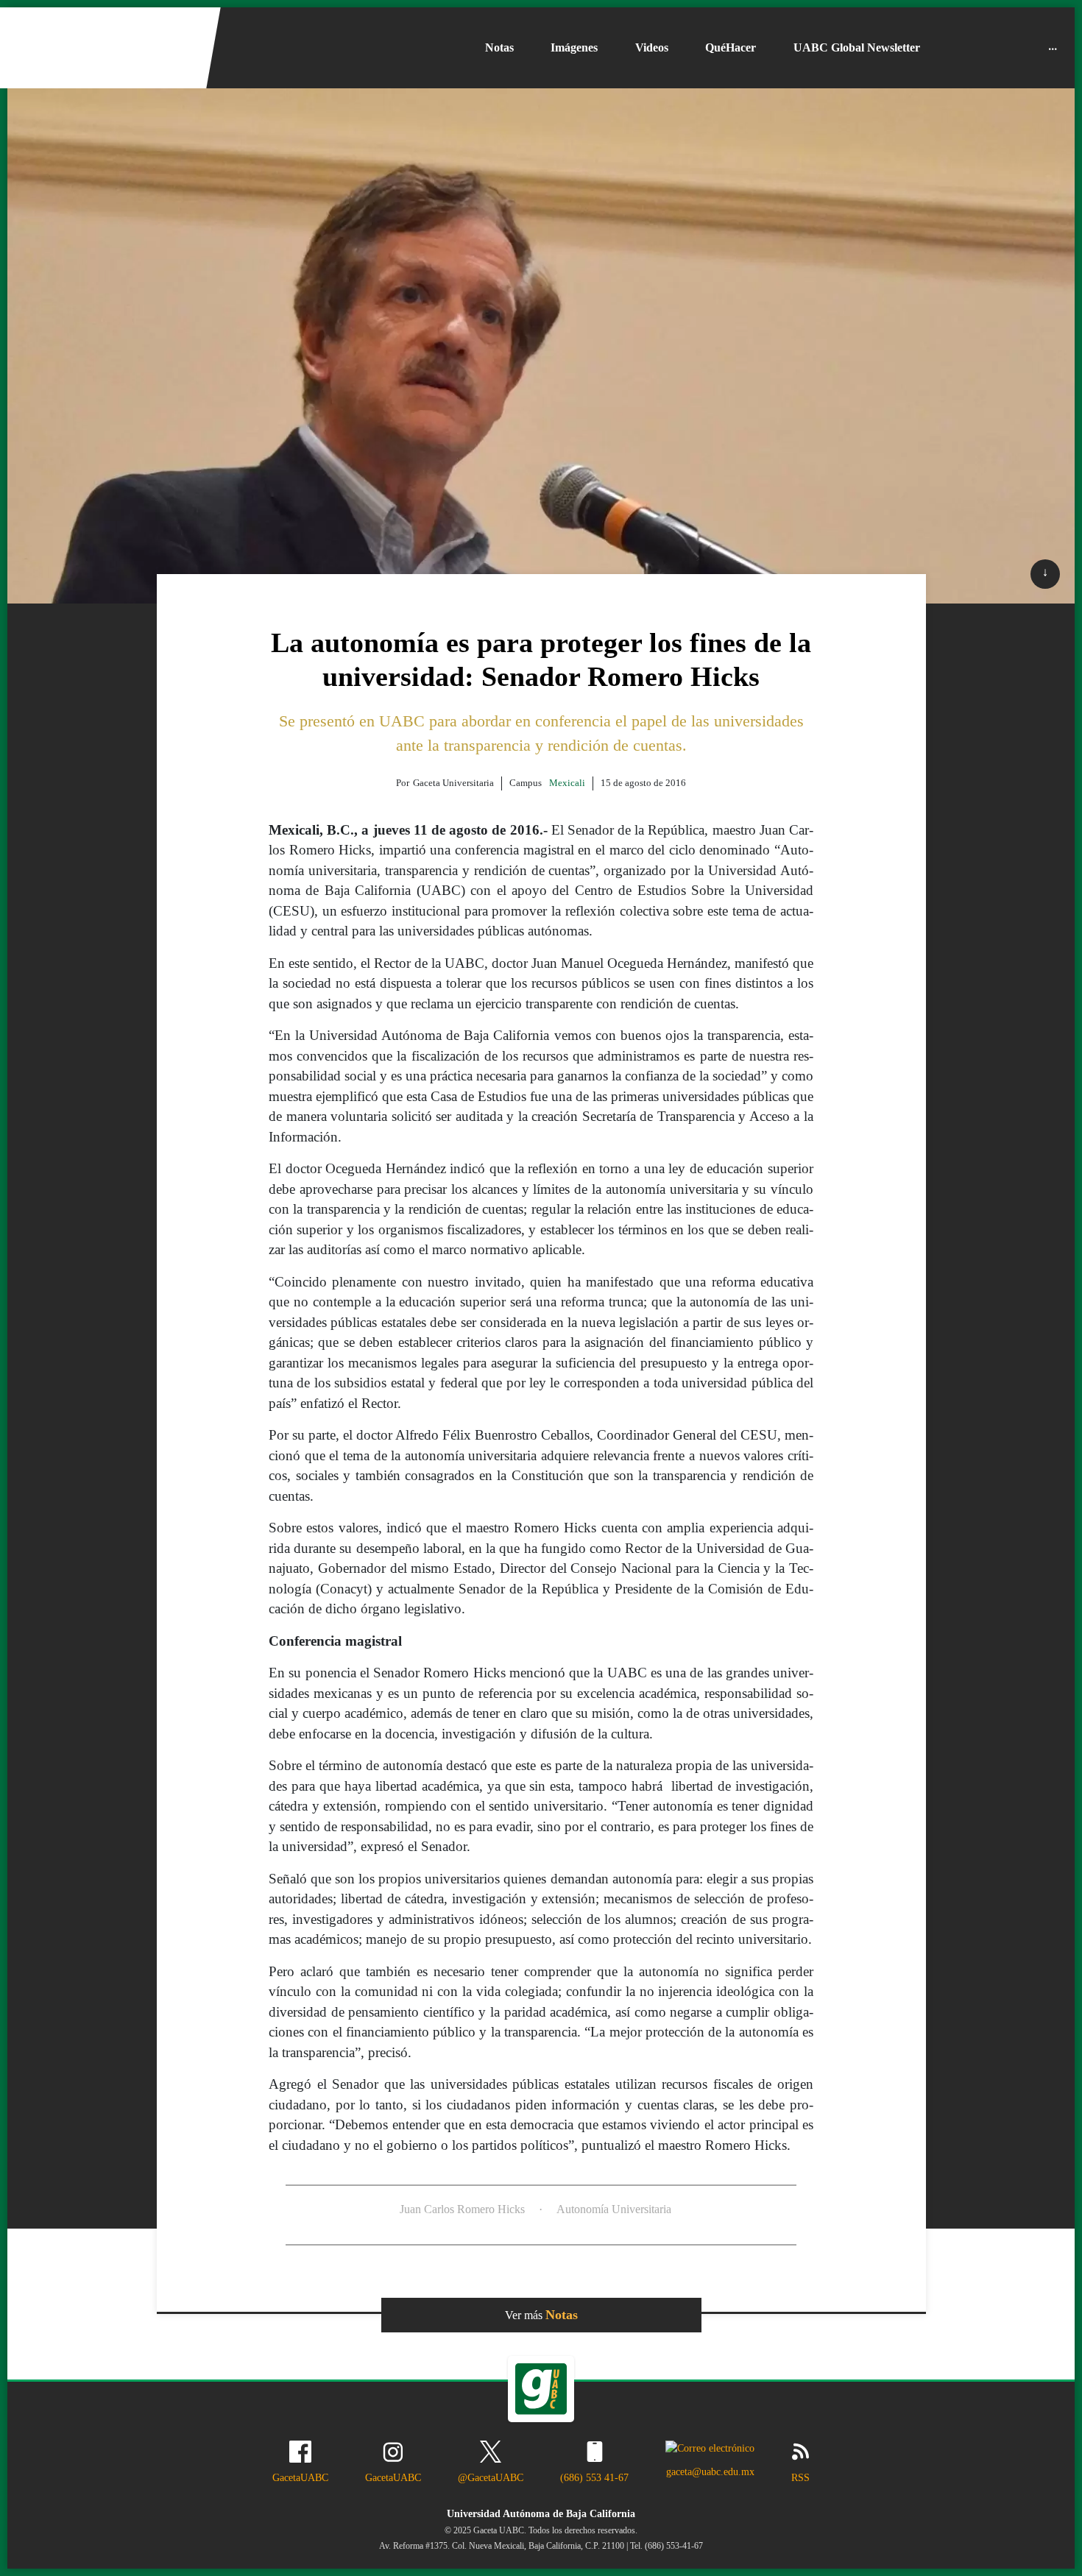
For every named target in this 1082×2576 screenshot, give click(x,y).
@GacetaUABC (491, 2477)
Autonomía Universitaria (614, 2209)
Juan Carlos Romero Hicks (462, 2209)
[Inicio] (105, 48)
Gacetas (961, 48)
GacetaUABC (300, 2477)
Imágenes (574, 47)
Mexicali (567, 783)
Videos (652, 47)
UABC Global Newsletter (857, 47)
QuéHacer (731, 47)
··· (1053, 47)
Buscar (1006, 48)
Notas (499, 47)
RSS (800, 2477)
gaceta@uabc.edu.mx (710, 2471)
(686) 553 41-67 (594, 2477)
